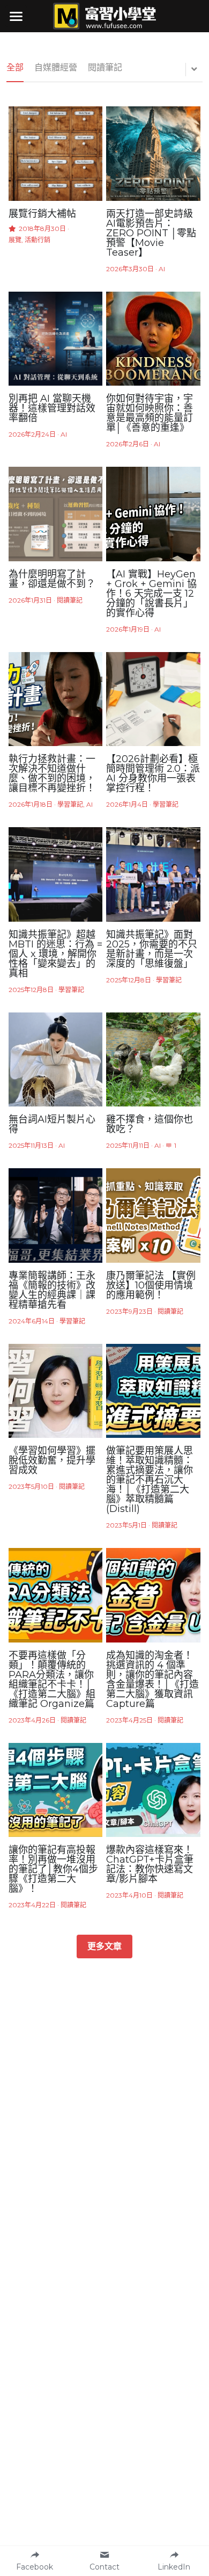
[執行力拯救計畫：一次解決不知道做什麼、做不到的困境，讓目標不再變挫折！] (56, 699)
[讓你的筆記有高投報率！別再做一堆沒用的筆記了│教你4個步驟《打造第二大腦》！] (56, 1790)
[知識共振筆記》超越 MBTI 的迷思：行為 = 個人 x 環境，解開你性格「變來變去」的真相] (56, 874)
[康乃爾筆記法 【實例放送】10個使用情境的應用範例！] (153, 1215)
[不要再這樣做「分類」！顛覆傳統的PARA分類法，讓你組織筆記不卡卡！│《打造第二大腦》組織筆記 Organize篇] (56, 1595)
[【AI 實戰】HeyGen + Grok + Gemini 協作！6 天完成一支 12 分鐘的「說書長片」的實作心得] (153, 514)
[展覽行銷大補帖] (56, 154)
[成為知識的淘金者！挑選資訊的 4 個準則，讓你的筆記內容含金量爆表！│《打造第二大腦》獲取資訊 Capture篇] (153, 1595)
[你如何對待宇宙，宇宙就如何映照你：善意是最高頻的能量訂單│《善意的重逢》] (153, 339)
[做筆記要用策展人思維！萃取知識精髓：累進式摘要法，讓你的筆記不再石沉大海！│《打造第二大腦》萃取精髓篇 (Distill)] (153, 1391)
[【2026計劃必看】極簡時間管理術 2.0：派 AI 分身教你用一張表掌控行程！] (153, 699)
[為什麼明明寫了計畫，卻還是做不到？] (56, 514)
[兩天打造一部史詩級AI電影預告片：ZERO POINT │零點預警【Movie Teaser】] (153, 154)
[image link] (104, 15)
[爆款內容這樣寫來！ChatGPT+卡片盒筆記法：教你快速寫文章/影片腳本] (153, 1790)
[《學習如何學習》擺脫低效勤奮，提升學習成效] (56, 1391)
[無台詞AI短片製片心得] (56, 1060)
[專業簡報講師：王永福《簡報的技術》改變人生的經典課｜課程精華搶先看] (56, 1215)
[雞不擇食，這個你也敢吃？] (153, 1060)
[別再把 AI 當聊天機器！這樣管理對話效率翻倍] (56, 339)
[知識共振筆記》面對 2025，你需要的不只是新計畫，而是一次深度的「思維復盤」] (153, 874)
